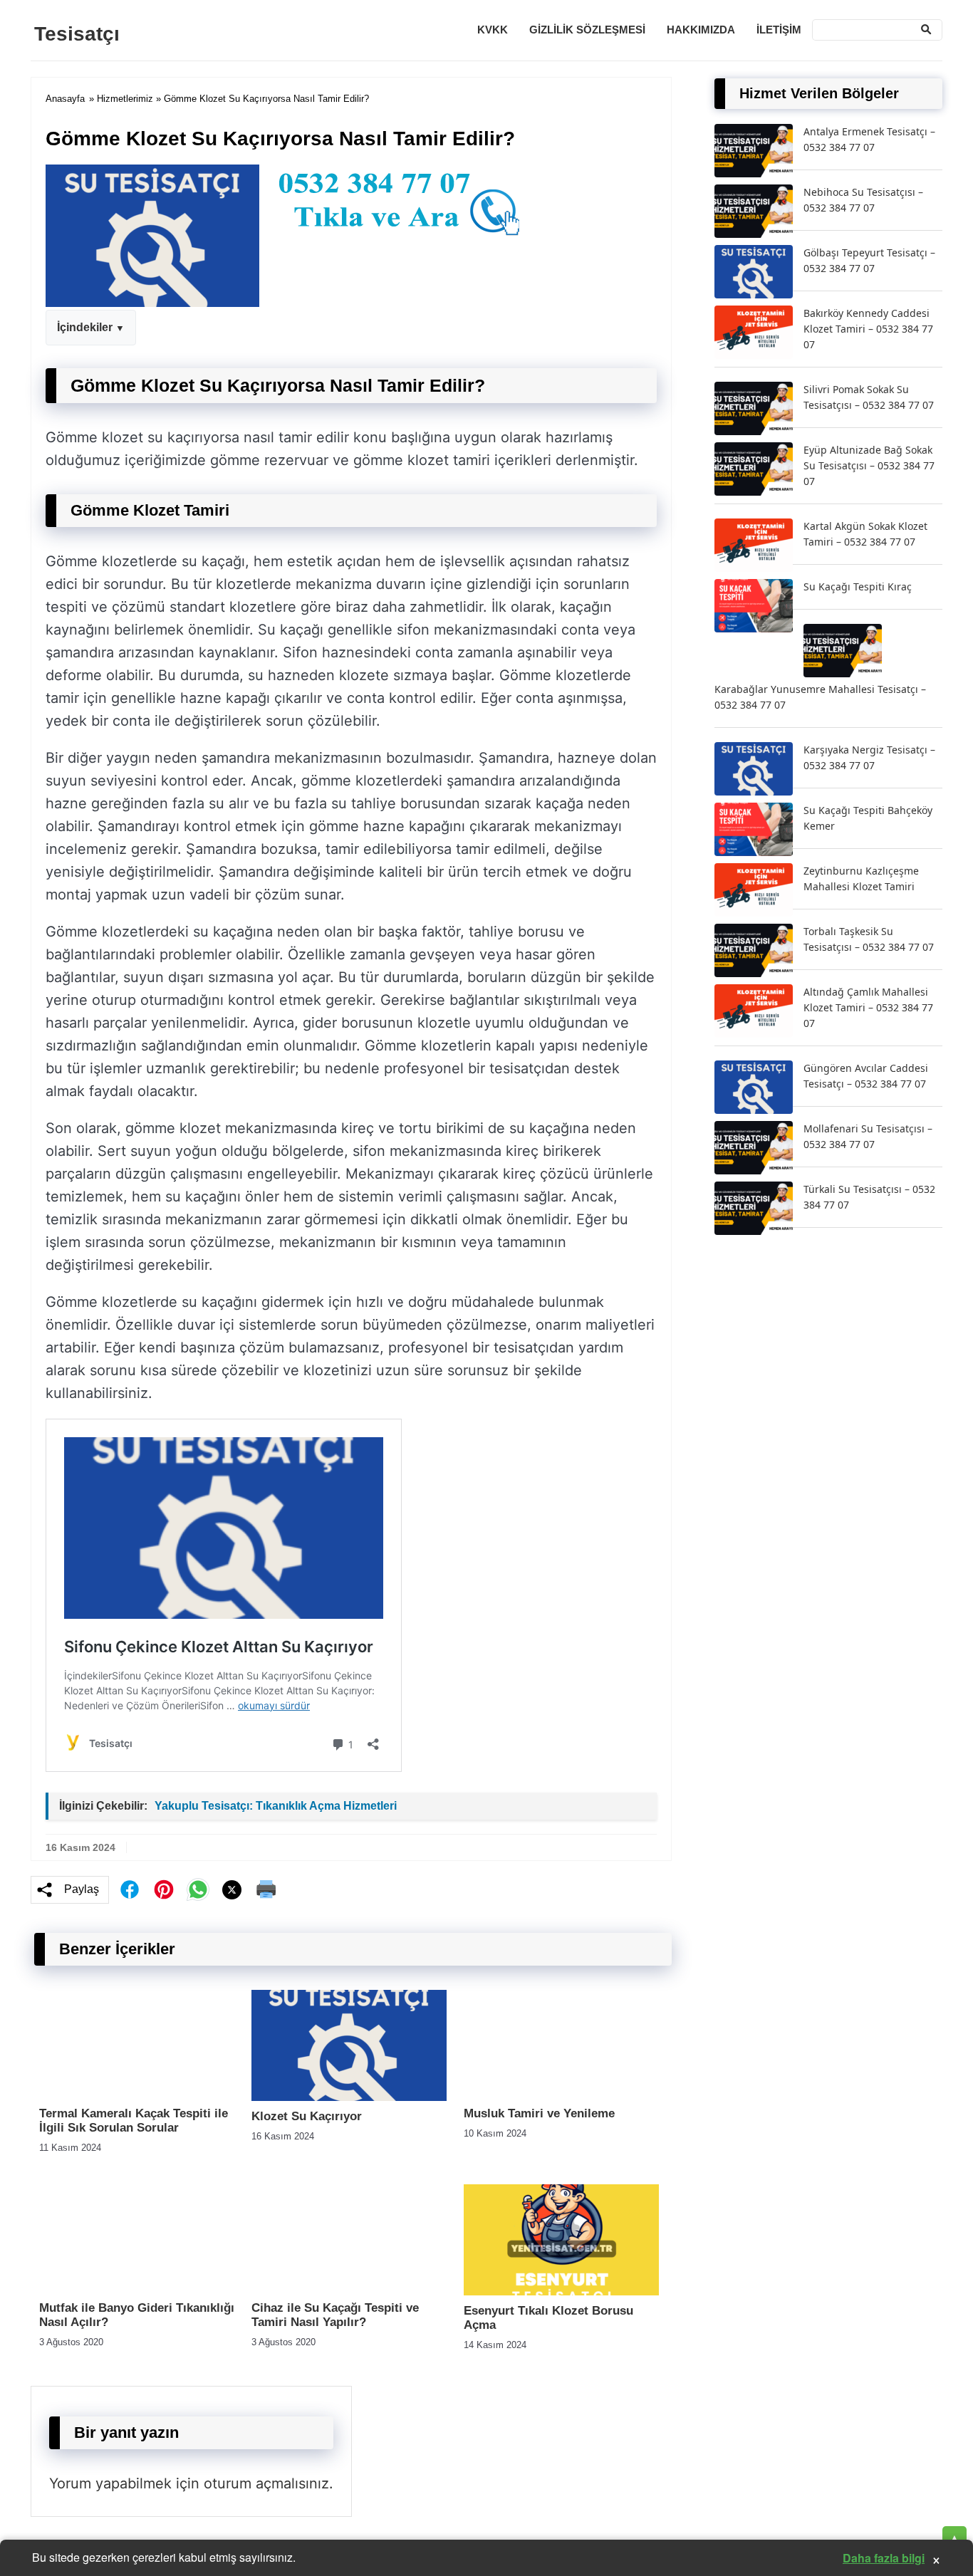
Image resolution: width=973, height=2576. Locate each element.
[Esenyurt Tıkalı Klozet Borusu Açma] (561, 2291)
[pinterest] (164, 1889)
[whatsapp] (198, 1889)
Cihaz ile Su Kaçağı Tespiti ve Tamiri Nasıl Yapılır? (335, 2315)
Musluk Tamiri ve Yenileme (539, 2113)
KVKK (493, 30)
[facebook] (130, 1889)
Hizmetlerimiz (125, 99)
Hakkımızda (701, 30)
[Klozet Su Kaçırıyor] (349, 2097)
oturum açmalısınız (266, 2483)
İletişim (779, 30)
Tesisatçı (77, 34)
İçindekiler (85, 327)
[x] (232, 1890)
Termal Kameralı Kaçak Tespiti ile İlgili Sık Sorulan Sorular (134, 2121)
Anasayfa (65, 99)
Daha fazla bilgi (884, 2558)
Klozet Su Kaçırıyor (307, 2116)
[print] (266, 1889)
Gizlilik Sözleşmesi (587, 30)
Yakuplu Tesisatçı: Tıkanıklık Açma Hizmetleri (276, 1806)
